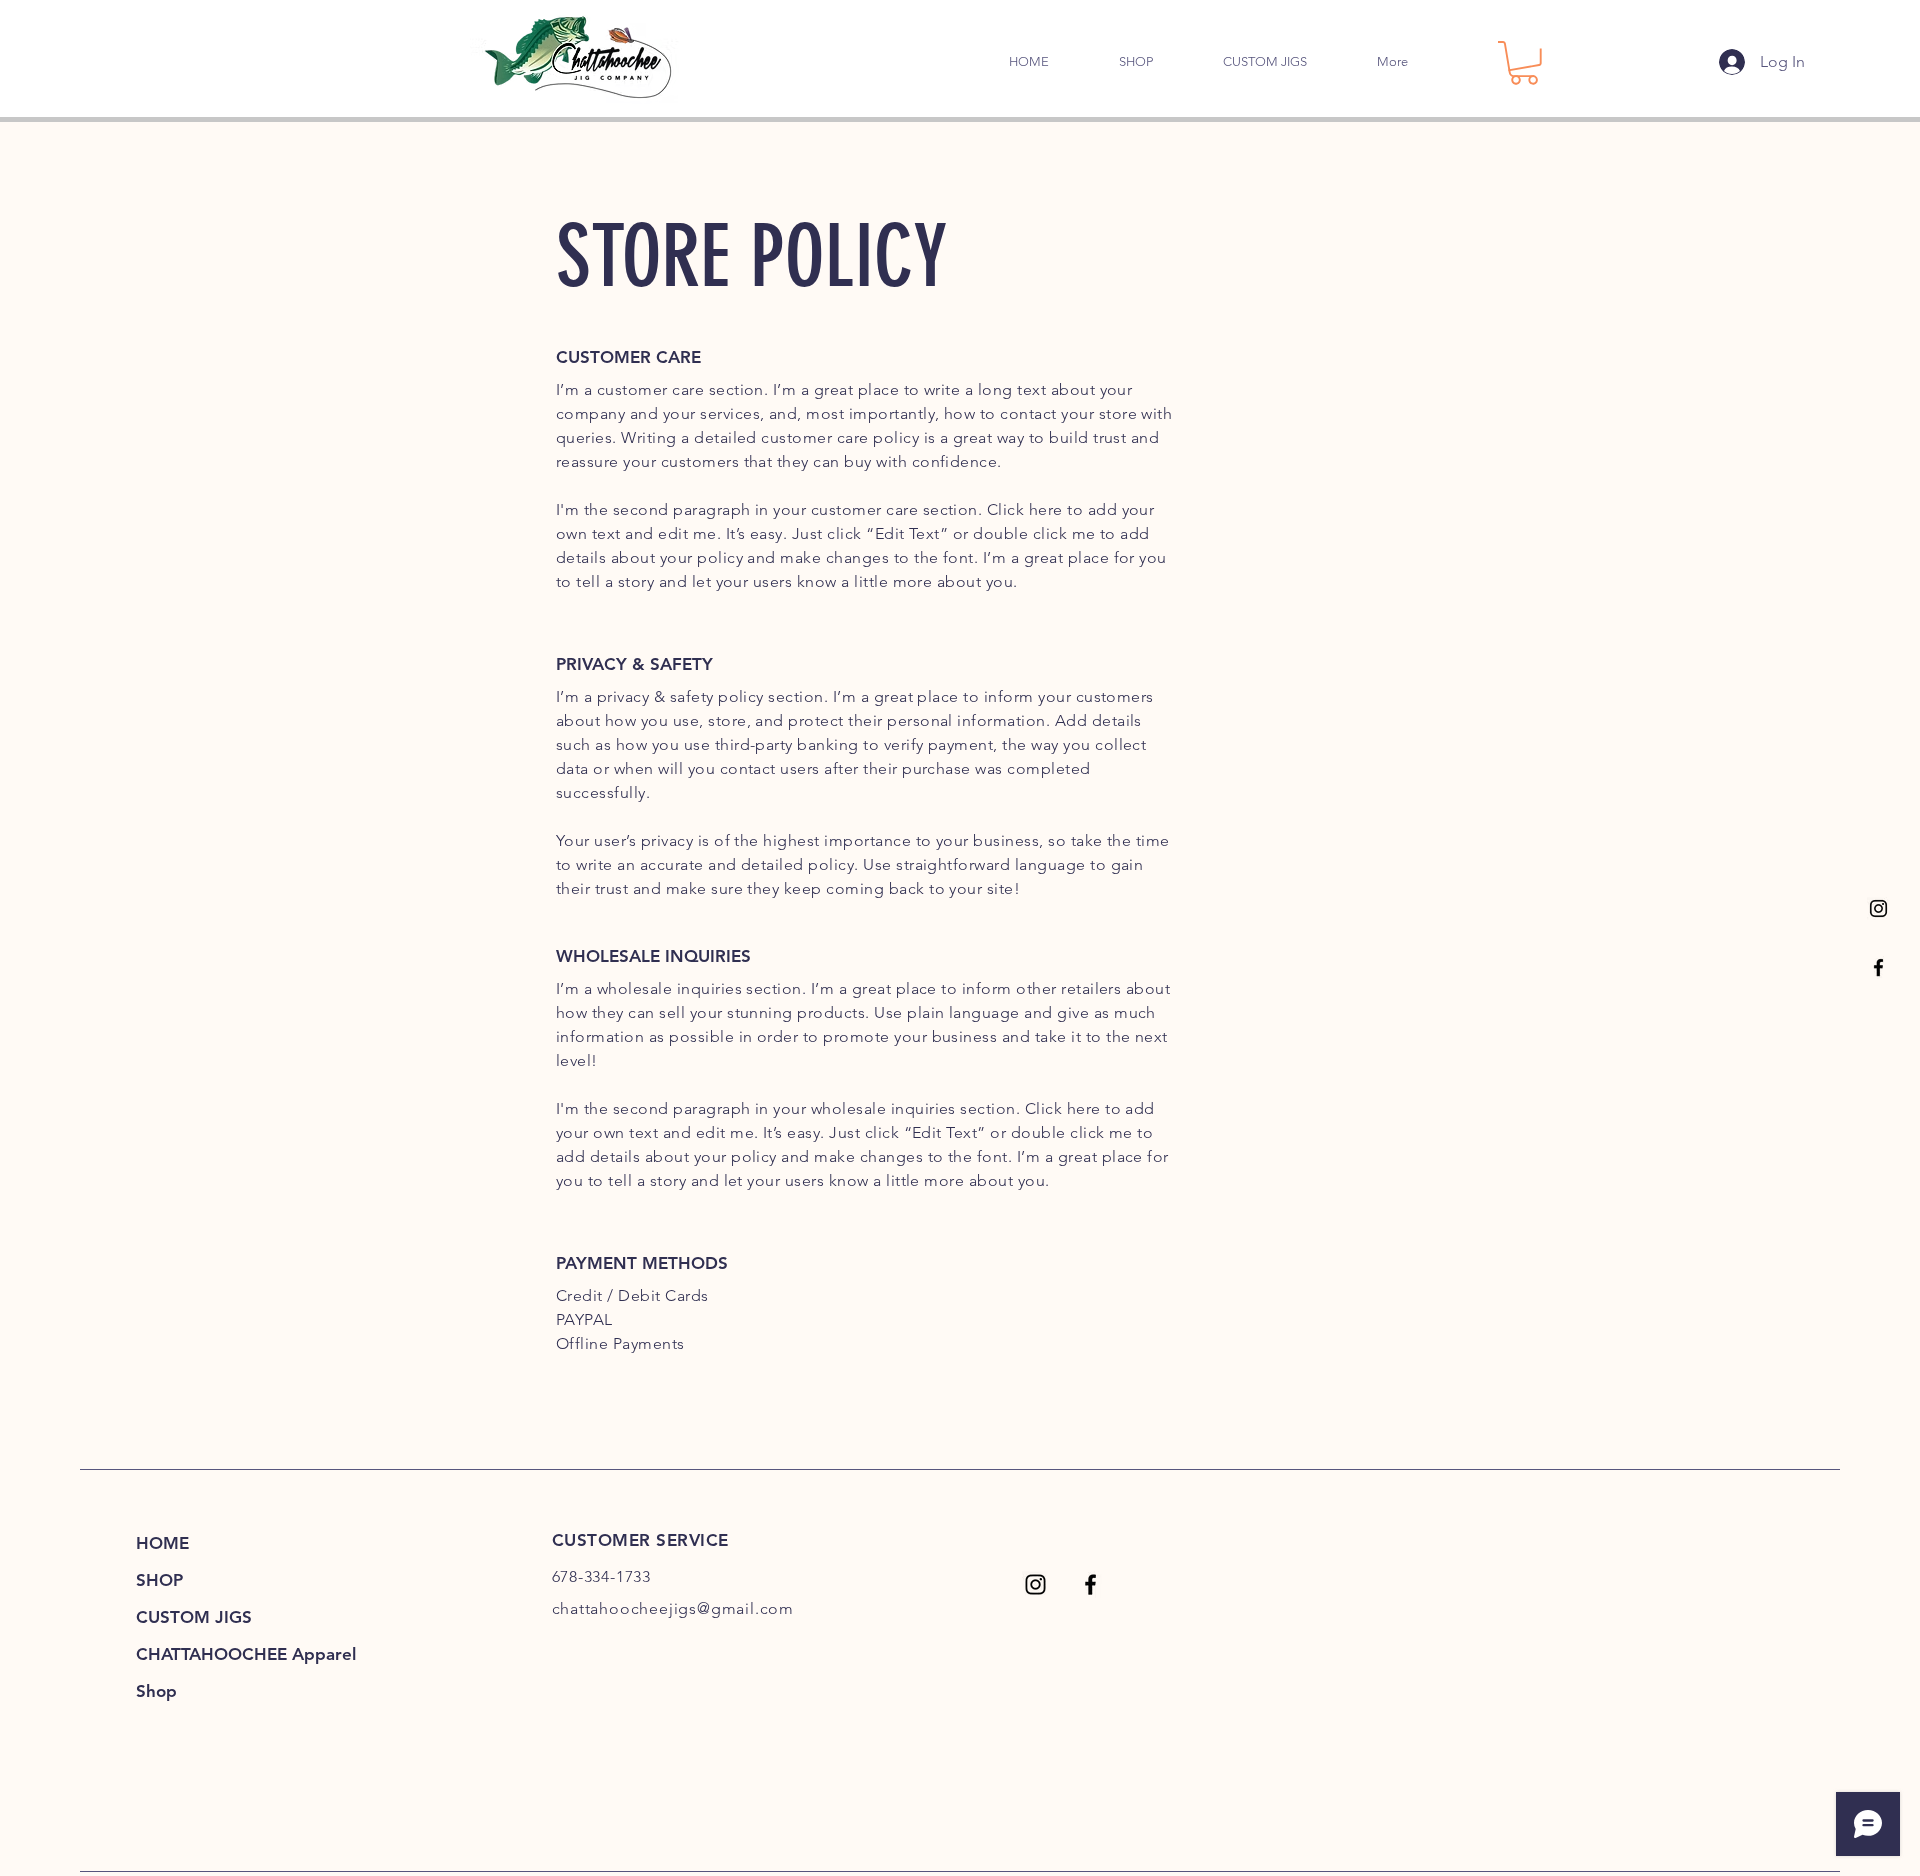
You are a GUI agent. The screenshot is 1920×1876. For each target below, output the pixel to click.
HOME (162, 1543)
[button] (1524, 63)
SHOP (159, 1580)
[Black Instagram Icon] (1878, 908)
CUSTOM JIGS (194, 1617)
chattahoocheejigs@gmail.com (673, 1608)
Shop (156, 1691)
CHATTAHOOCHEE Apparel (222, 1654)
